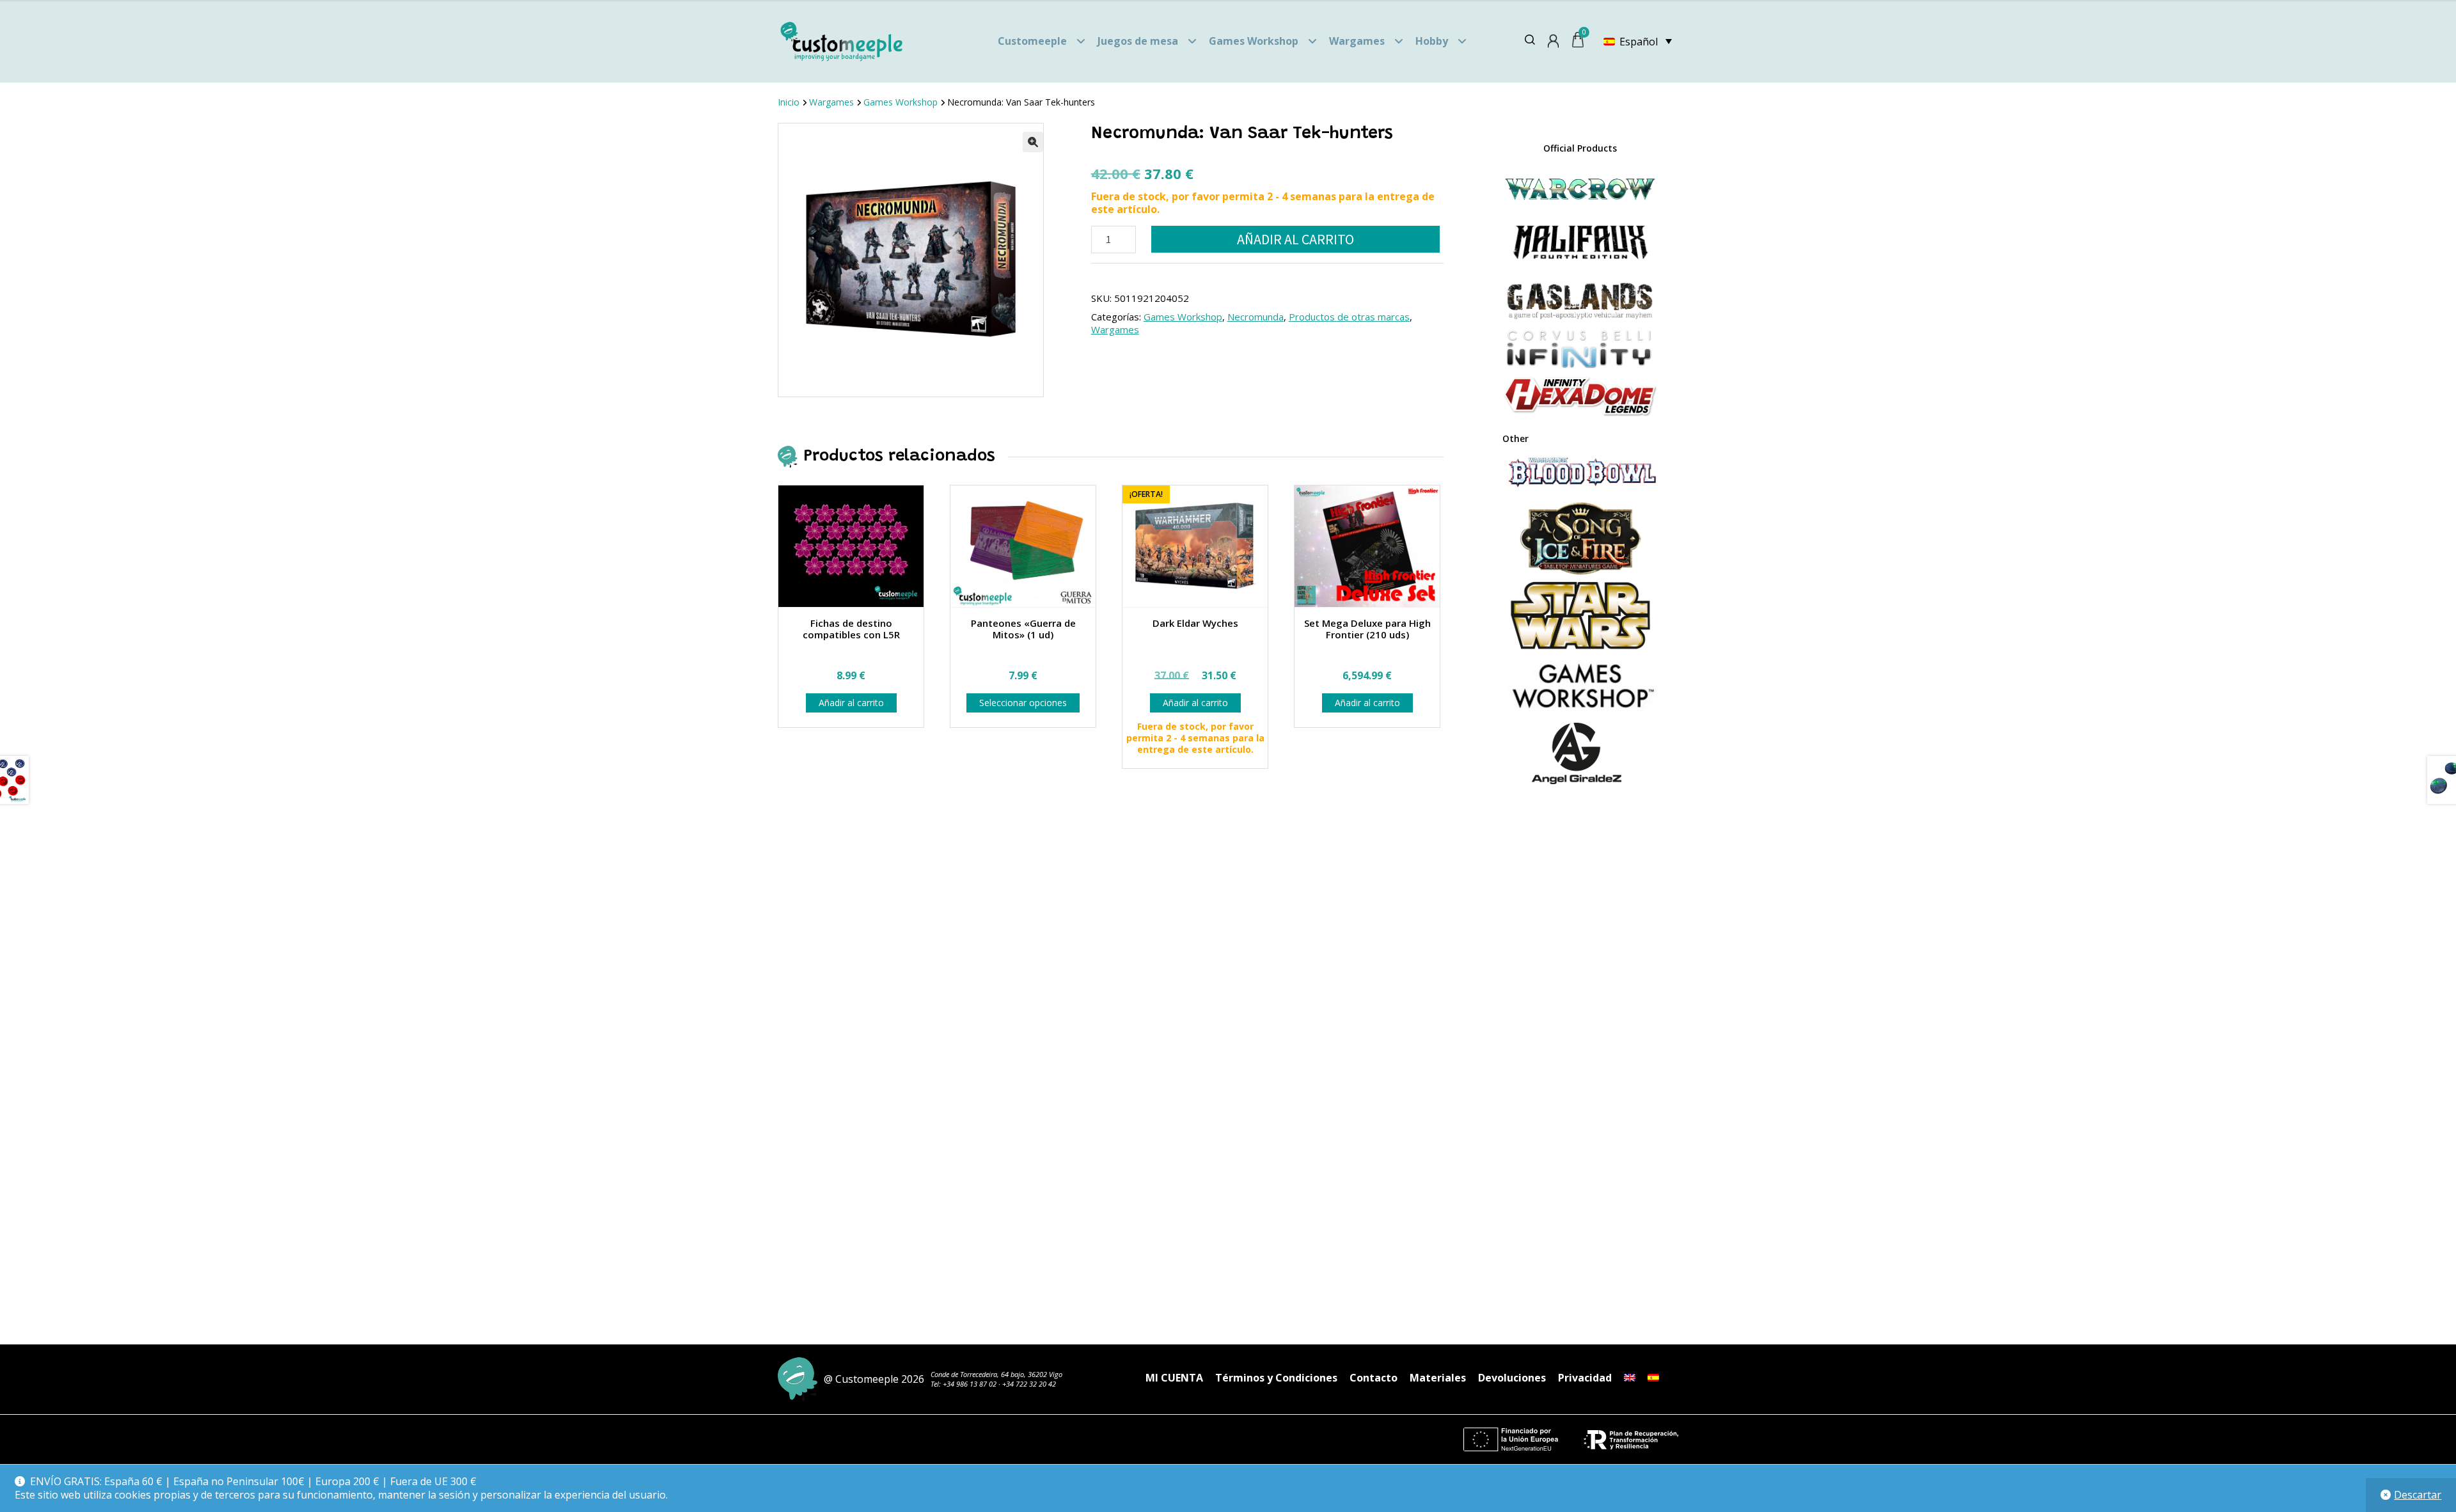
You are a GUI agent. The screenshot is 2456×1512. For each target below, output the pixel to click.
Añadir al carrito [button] (851, 703)
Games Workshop (1254, 41)
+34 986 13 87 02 (970, 1384)
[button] (1033, 142)
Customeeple (1032, 41)
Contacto (1374, 1378)
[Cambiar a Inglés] (1630, 1378)
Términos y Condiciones (1276, 1378)
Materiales (1438, 1378)
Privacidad (1585, 1378)
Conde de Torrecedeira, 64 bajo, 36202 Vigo (996, 1374)
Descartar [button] (2418, 1495)
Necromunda (1256, 317)
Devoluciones (1512, 1378)
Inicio (789, 102)
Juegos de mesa (1138, 41)
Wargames (1357, 41)
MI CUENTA (1174, 1378)
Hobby (1432, 41)
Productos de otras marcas (1349, 317)
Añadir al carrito (1295, 239)
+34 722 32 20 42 (1029, 1384)
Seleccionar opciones (1023, 703)
